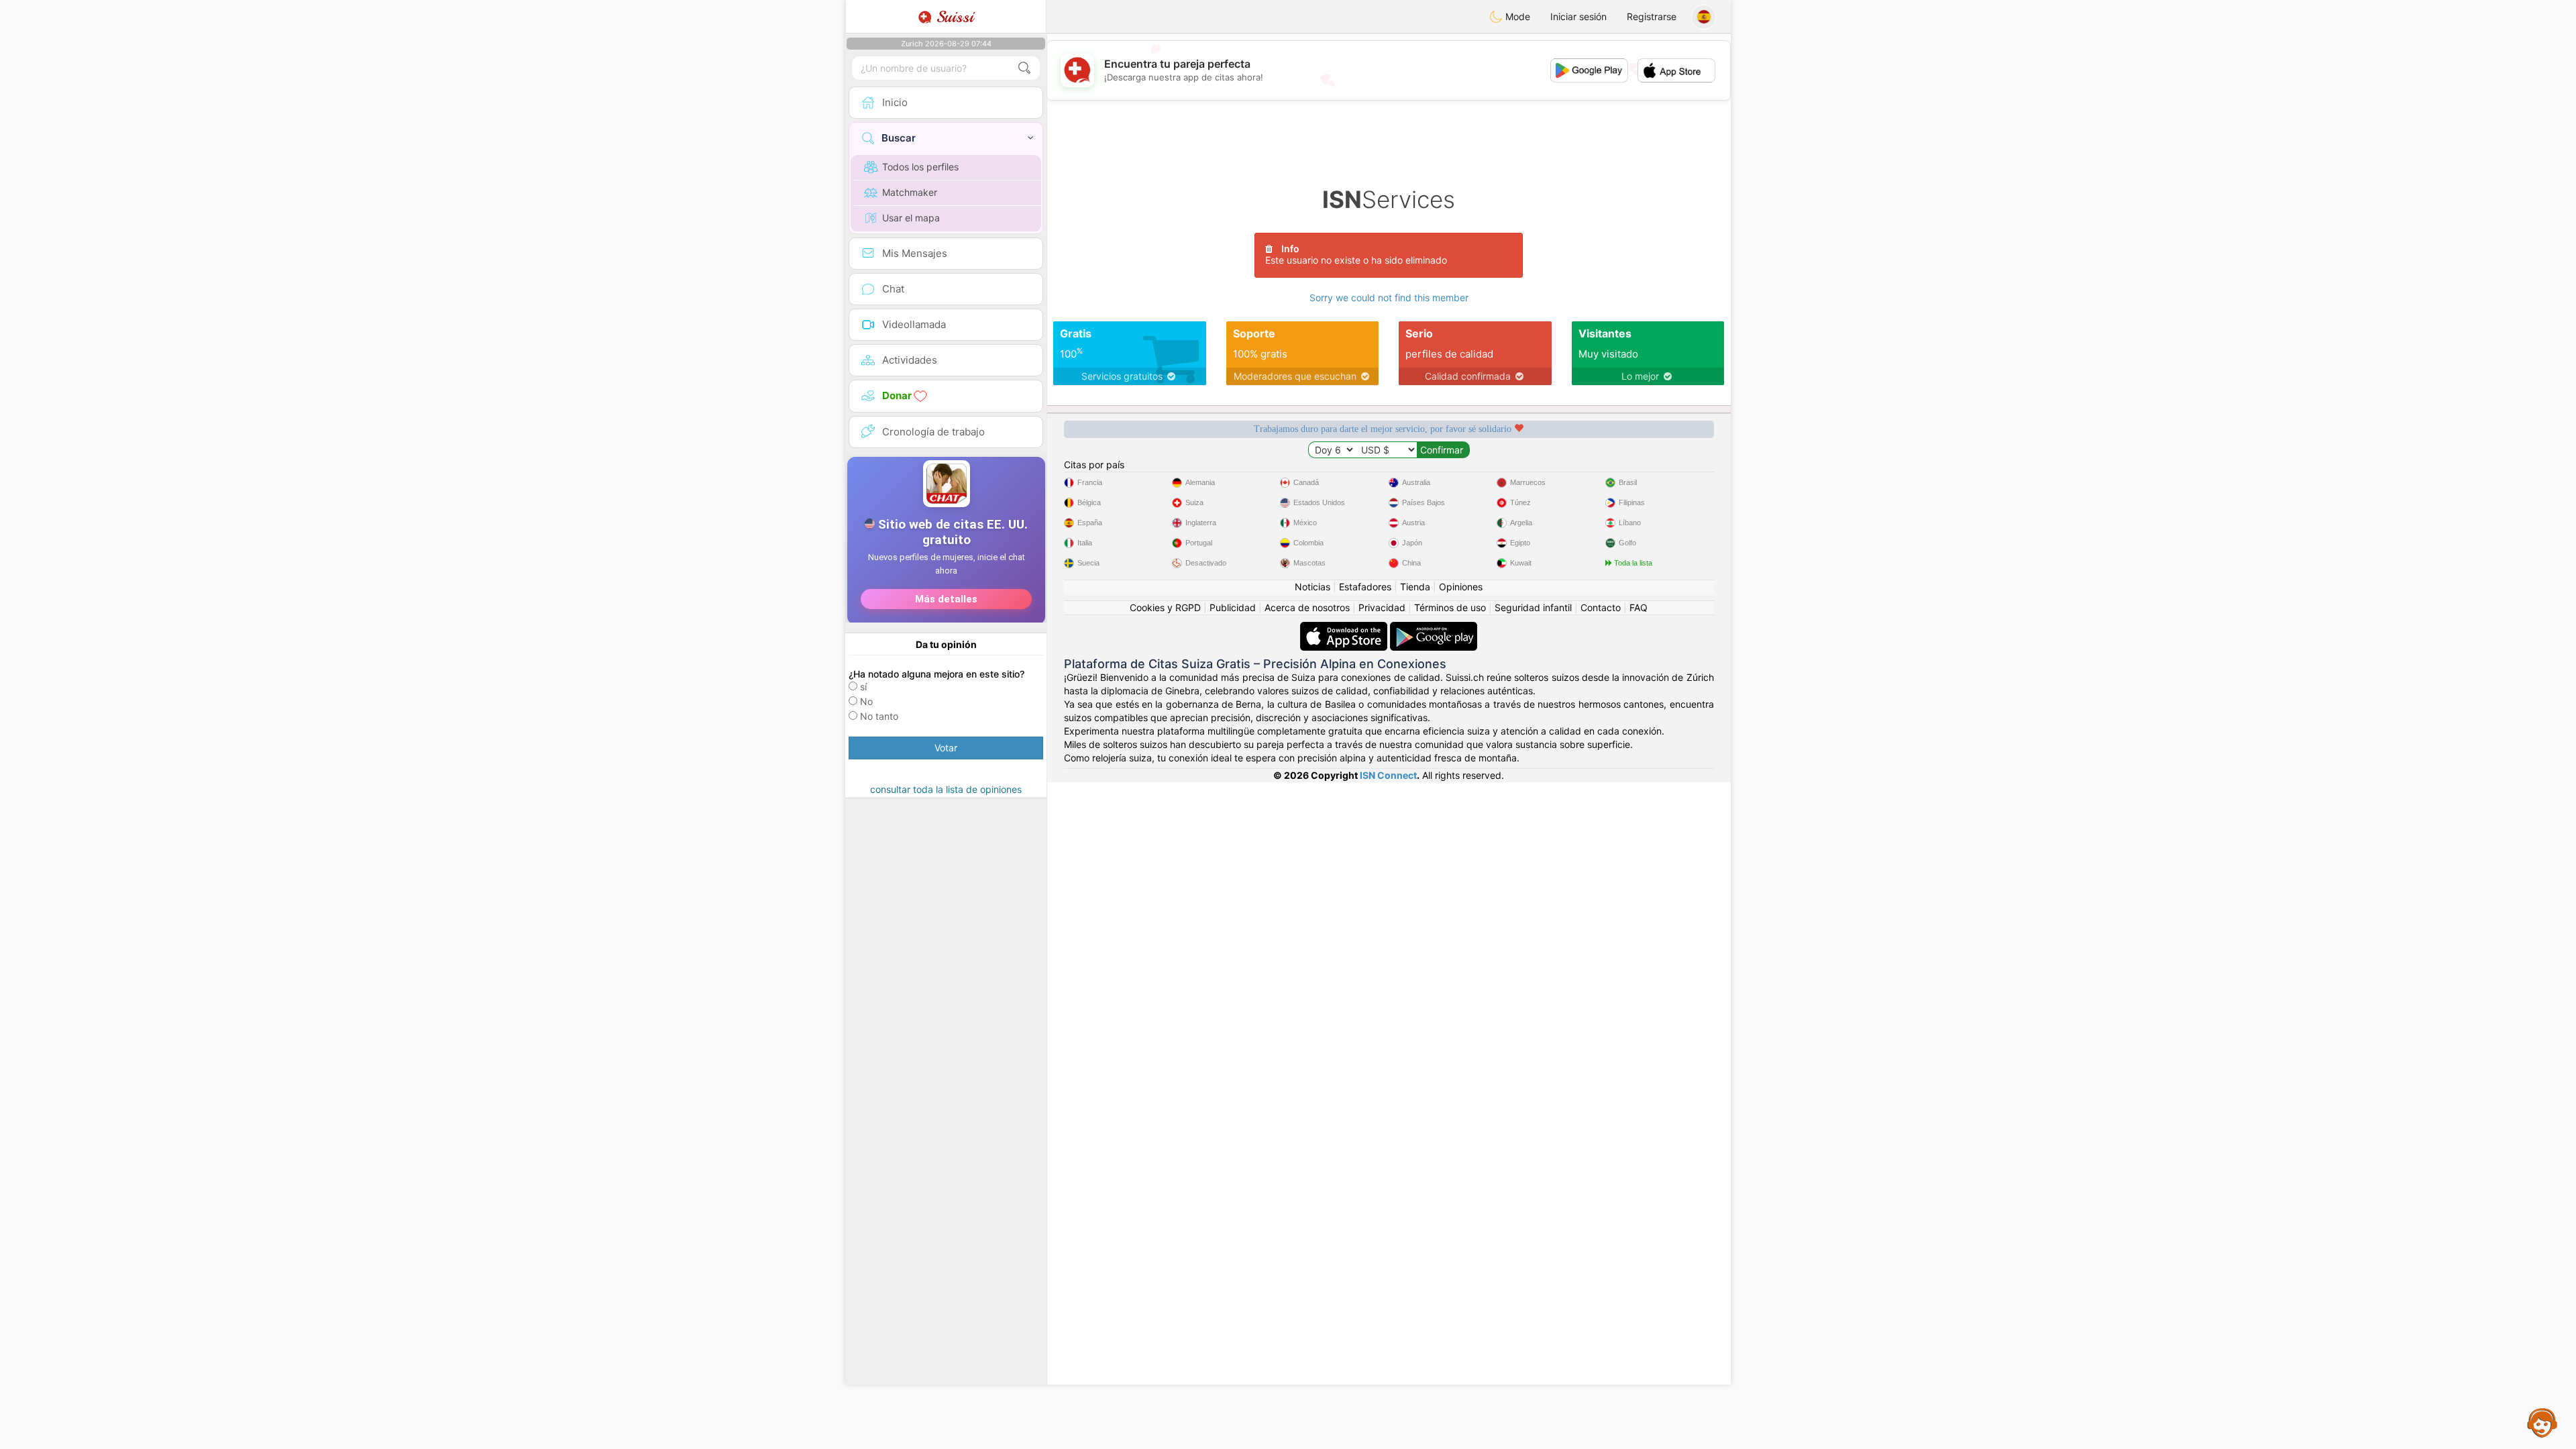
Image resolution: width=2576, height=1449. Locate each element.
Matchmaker (910, 192)
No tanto (879, 716)
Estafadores (1365, 587)
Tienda (1415, 587)
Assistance (2542, 1422)
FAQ (1639, 607)
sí (863, 687)
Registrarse (1652, 16)
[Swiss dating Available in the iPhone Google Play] (1434, 628)
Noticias (1312, 587)
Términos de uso (1450, 607)
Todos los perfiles (920, 167)
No (866, 701)
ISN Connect (1388, 775)
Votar (946, 748)
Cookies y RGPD (1165, 607)
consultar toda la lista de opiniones (946, 789)
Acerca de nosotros (1307, 607)
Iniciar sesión (1578, 16)
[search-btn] (1024, 68)
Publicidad (1233, 607)
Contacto (1601, 607)
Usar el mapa (911, 218)
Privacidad (1382, 607)
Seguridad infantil (1533, 607)
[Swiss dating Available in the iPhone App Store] (1345, 628)
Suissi (953, 17)
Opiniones (1461, 587)
